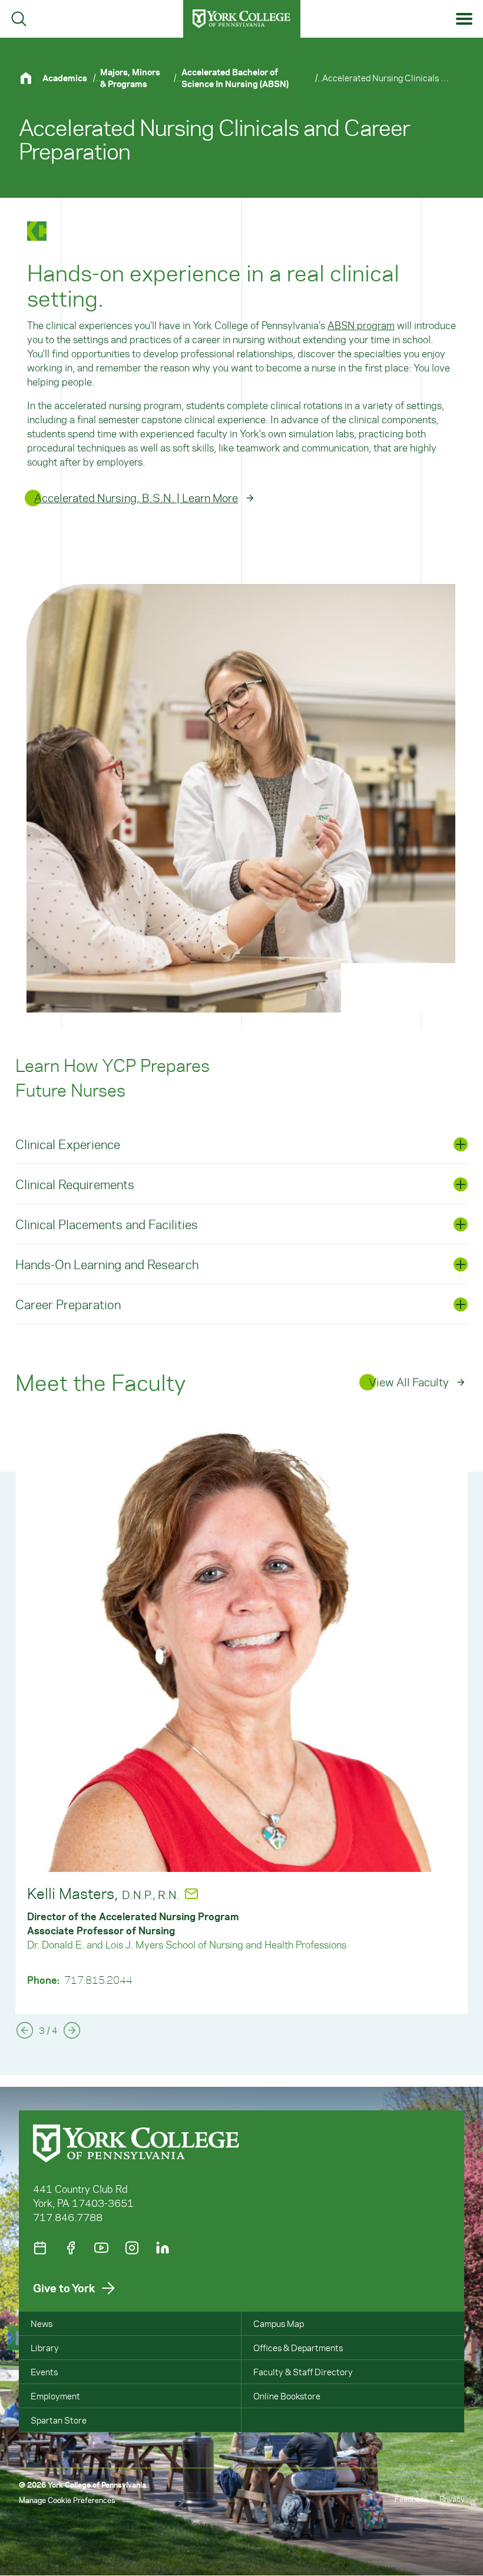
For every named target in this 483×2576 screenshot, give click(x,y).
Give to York (64, 2288)
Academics (65, 78)
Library (45, 2348)
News (42, 2323)
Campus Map (279, 2323)
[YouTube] (101, 2248)
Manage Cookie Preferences (67, 2500)
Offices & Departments (298, 2348)
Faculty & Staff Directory (303, 2372)
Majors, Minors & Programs (130, 78)
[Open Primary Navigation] (464, 19)
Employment (55, 2396)
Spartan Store (59, 2420)
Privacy (452, 2499)
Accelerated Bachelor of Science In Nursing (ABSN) (235, 78)
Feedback (411, 2499)
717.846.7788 (68, 2217)
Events (44, 2372)
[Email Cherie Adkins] (194, 1894)
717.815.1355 (98, 1966)
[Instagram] (132, 2248)
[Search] (19, 19)
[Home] (31, 78)
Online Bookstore (287, 2396)
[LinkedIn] (163, 2248)
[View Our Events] (40, 2248)
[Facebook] (71, 2248)
